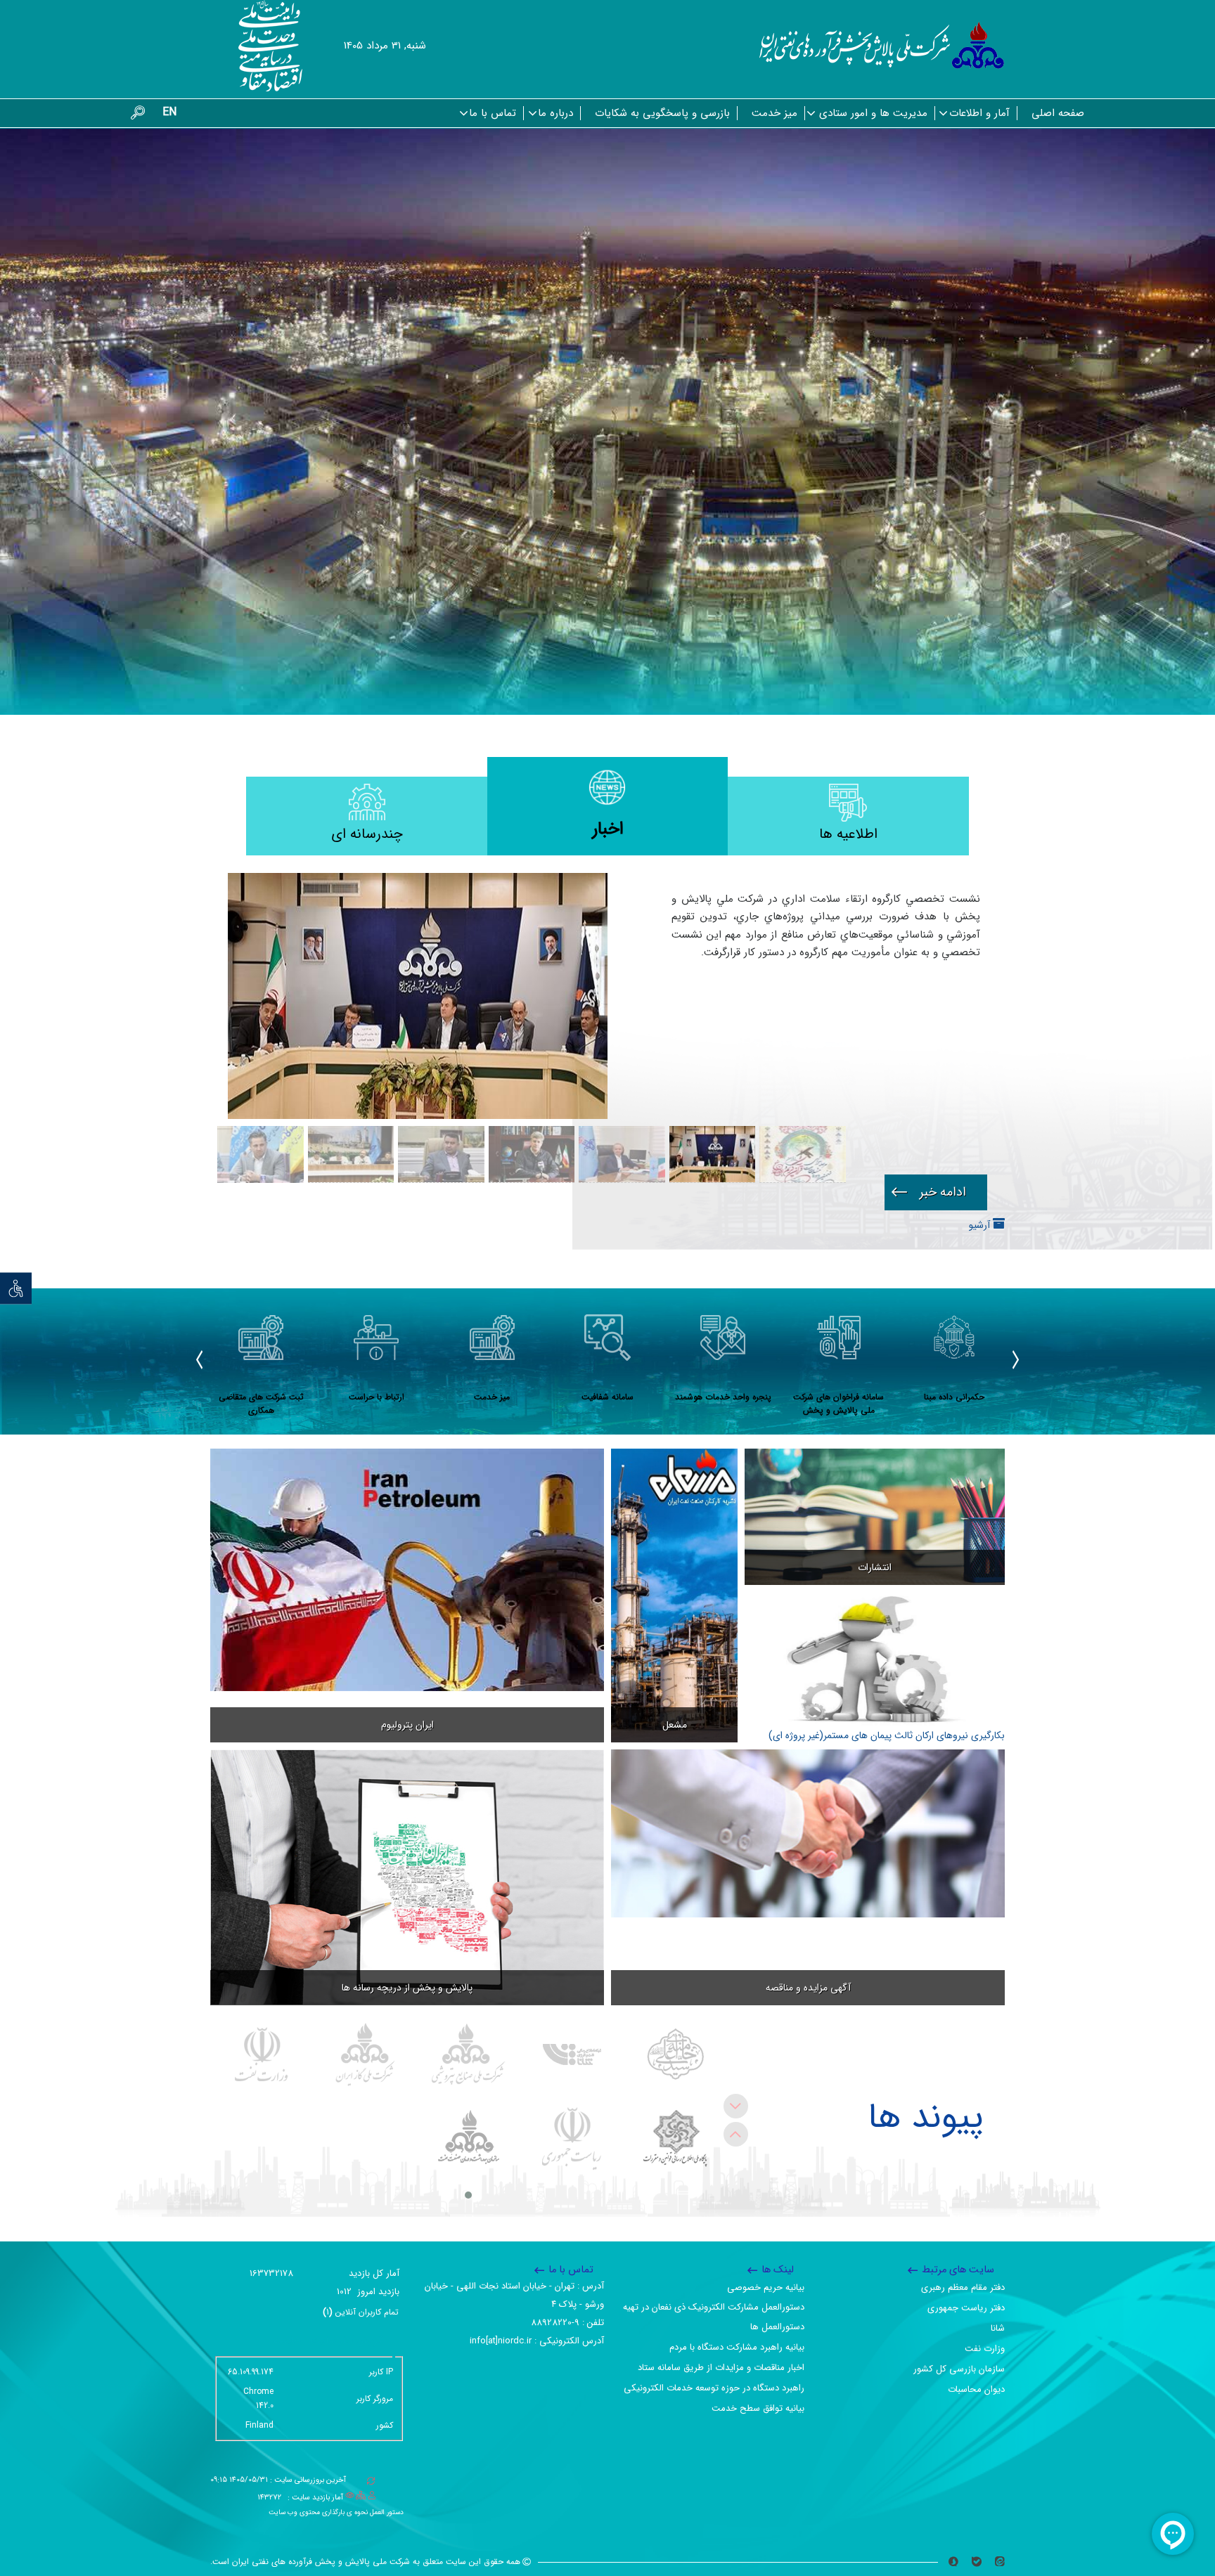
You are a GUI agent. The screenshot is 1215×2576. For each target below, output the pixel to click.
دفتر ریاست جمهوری (966, 2308)
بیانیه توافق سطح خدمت (758, 2408)
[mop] (262, 2054)
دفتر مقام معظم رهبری (963, 2287)
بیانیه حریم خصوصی (766, 2287)
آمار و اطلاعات (979, 113)
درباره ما (555, 113)
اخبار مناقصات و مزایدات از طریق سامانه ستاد (721, 2368)
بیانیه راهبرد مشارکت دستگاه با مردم (737, 2347)
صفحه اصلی (1058, 113)
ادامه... (936, 1192)
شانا (998, 2328)
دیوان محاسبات (976, 2389)
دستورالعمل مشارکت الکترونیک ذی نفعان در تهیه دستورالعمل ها (714, 2317)
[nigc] (365, 2054)
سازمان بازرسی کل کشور (959, 2369)
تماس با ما (493, 113)
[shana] (572, 2054)
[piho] (469, 2139)
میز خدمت (774, 113)
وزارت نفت (985, 2349)
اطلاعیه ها (848, 834)
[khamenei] (675, 2054)
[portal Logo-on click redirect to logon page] (882, 46)
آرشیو (981, 1225)
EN (169, 112)
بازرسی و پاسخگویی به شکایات (662, 113)
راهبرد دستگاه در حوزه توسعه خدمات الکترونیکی (714, 2388)
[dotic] (675, 2139)
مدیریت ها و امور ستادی (873, 113)
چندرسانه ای (367, 834)
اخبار (608, 829)
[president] (572, 2139)
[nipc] (469, 2054)
